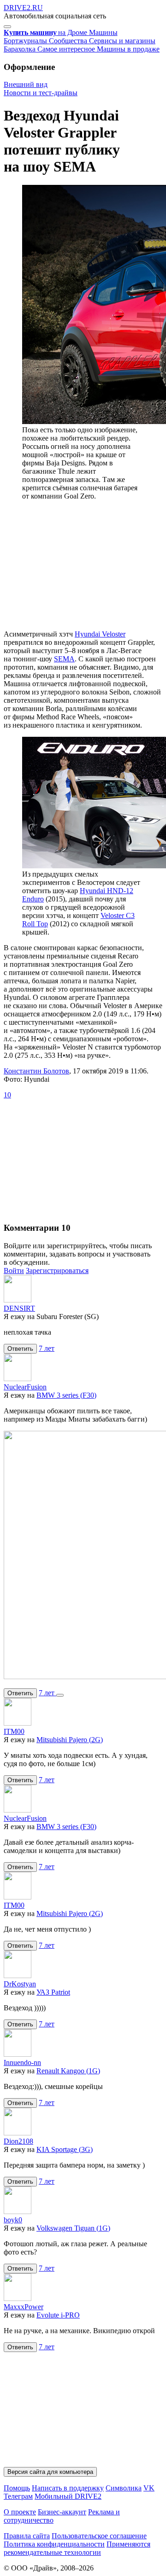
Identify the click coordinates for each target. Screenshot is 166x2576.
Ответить (20, 1349)
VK (149, 2488)
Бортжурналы (26, 41)
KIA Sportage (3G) (65, 2149)
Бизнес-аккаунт (62, 2512)
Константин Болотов (36, 1071)
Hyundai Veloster (100, 634)
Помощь (17, 2488)
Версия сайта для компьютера (50, 2472)
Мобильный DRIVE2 (68, 2496)
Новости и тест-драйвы (41, 93)
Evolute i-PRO (58, 2315)
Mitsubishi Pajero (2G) (70, 1740)
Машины (103, 32)
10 (7, 1095)
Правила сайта (27, 2536)
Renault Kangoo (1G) (68, 2071)
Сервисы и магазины (122, 41)
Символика (124, 2488)
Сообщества (69, 41)
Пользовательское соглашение (99, 2536)
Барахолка (21, 49)
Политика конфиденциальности (54, 2544)
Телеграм (18, 2496)
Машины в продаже (128, 49)
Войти (14, 1271)
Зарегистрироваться (57, 1271)
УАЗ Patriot (53, 1992)
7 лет (47, 1348)
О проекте (20, 2512)
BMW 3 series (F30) (66, 1395)
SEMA (64, 659)
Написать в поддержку (68, 2488)
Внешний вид (26, 84)
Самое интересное (67, 49)
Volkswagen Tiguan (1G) (73, 2228)
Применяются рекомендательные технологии (77, 2548)
